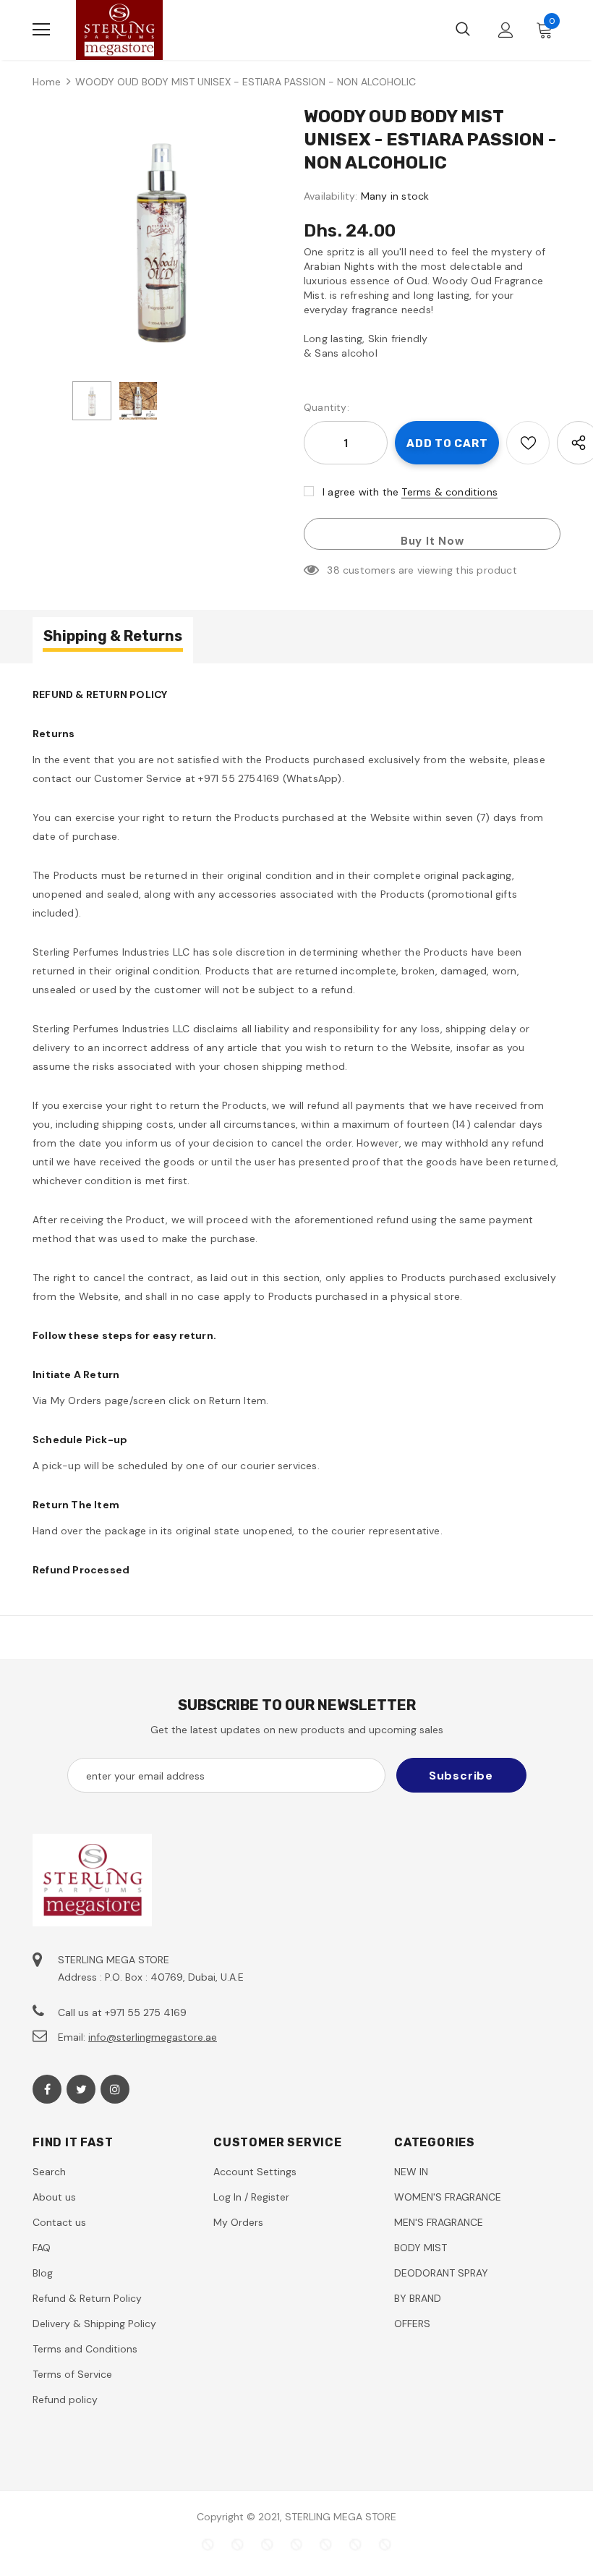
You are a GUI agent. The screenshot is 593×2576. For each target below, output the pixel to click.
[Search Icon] (463, 30)
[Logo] (119, 30)
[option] (161, 238)
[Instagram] (115, 2089)
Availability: (331, 196)
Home (47, 82)
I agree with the (361, 492)
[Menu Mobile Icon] (41, 30)
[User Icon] (506, 30)
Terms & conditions (449, 492)
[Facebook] (47, 2089)
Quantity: (327, 407)
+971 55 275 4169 (146, 2012)
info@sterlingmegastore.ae (153, 2037)
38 (333, 570)
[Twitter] (81, 2089)
